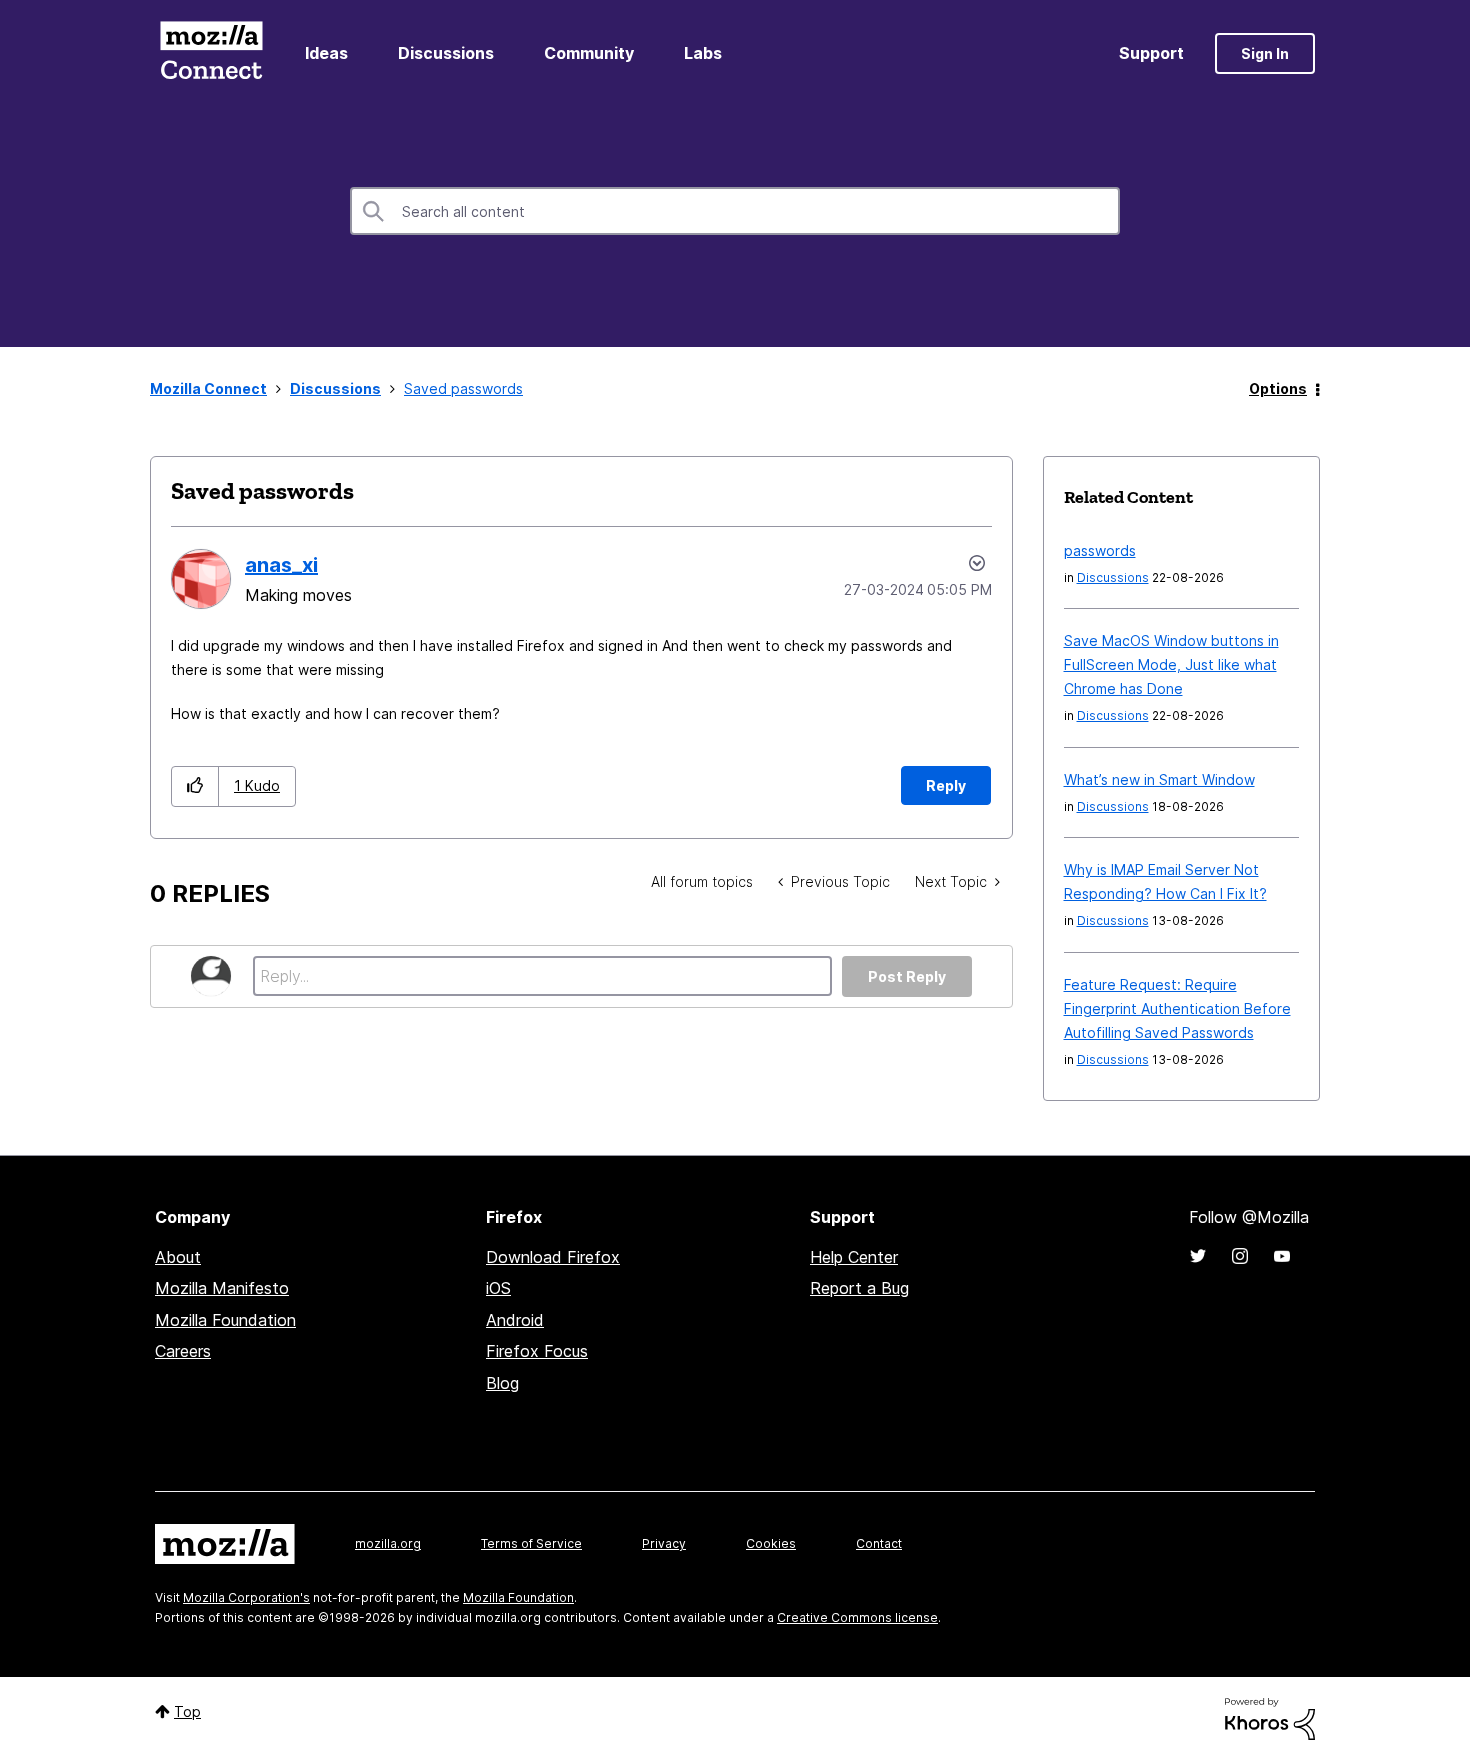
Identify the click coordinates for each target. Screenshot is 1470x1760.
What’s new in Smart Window (1159, 779)
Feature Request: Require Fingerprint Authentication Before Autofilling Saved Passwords (1177, 1008)
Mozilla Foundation (225, 1320)
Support (1151, 53)
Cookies (771, 1543)
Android (515, 1320)
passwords (1100, 550)
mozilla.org (388, 1543)
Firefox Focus (537, 1351)
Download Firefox (553, 1257)
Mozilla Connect (211, 53)
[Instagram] (1240, 1256)
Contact (879, 1543)
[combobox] (735, 211)
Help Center (854, 1257)
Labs (703, 53)
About (178, 1257)
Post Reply (907, 976)
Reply (946, 785)
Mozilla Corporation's (246, 1597)
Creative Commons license (857, 1617)
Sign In (1265, 53)
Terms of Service (531, 1543)
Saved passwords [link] (463, 388)
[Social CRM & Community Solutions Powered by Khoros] (1270, 1717)
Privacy (664, 1543)
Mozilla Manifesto (222, 1288)
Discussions (446, 53)
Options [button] (1278, 388)
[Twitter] (1198, 1256)
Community (589, 53)
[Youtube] (1282, 1256)
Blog (502, 1383)
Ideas (326, 53)
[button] (195, 786)
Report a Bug (859, 1288)
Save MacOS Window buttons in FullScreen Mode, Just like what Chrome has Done (1171, 664)
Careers (183, 1351)
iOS (498, 1288)
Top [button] (187, 1711)
